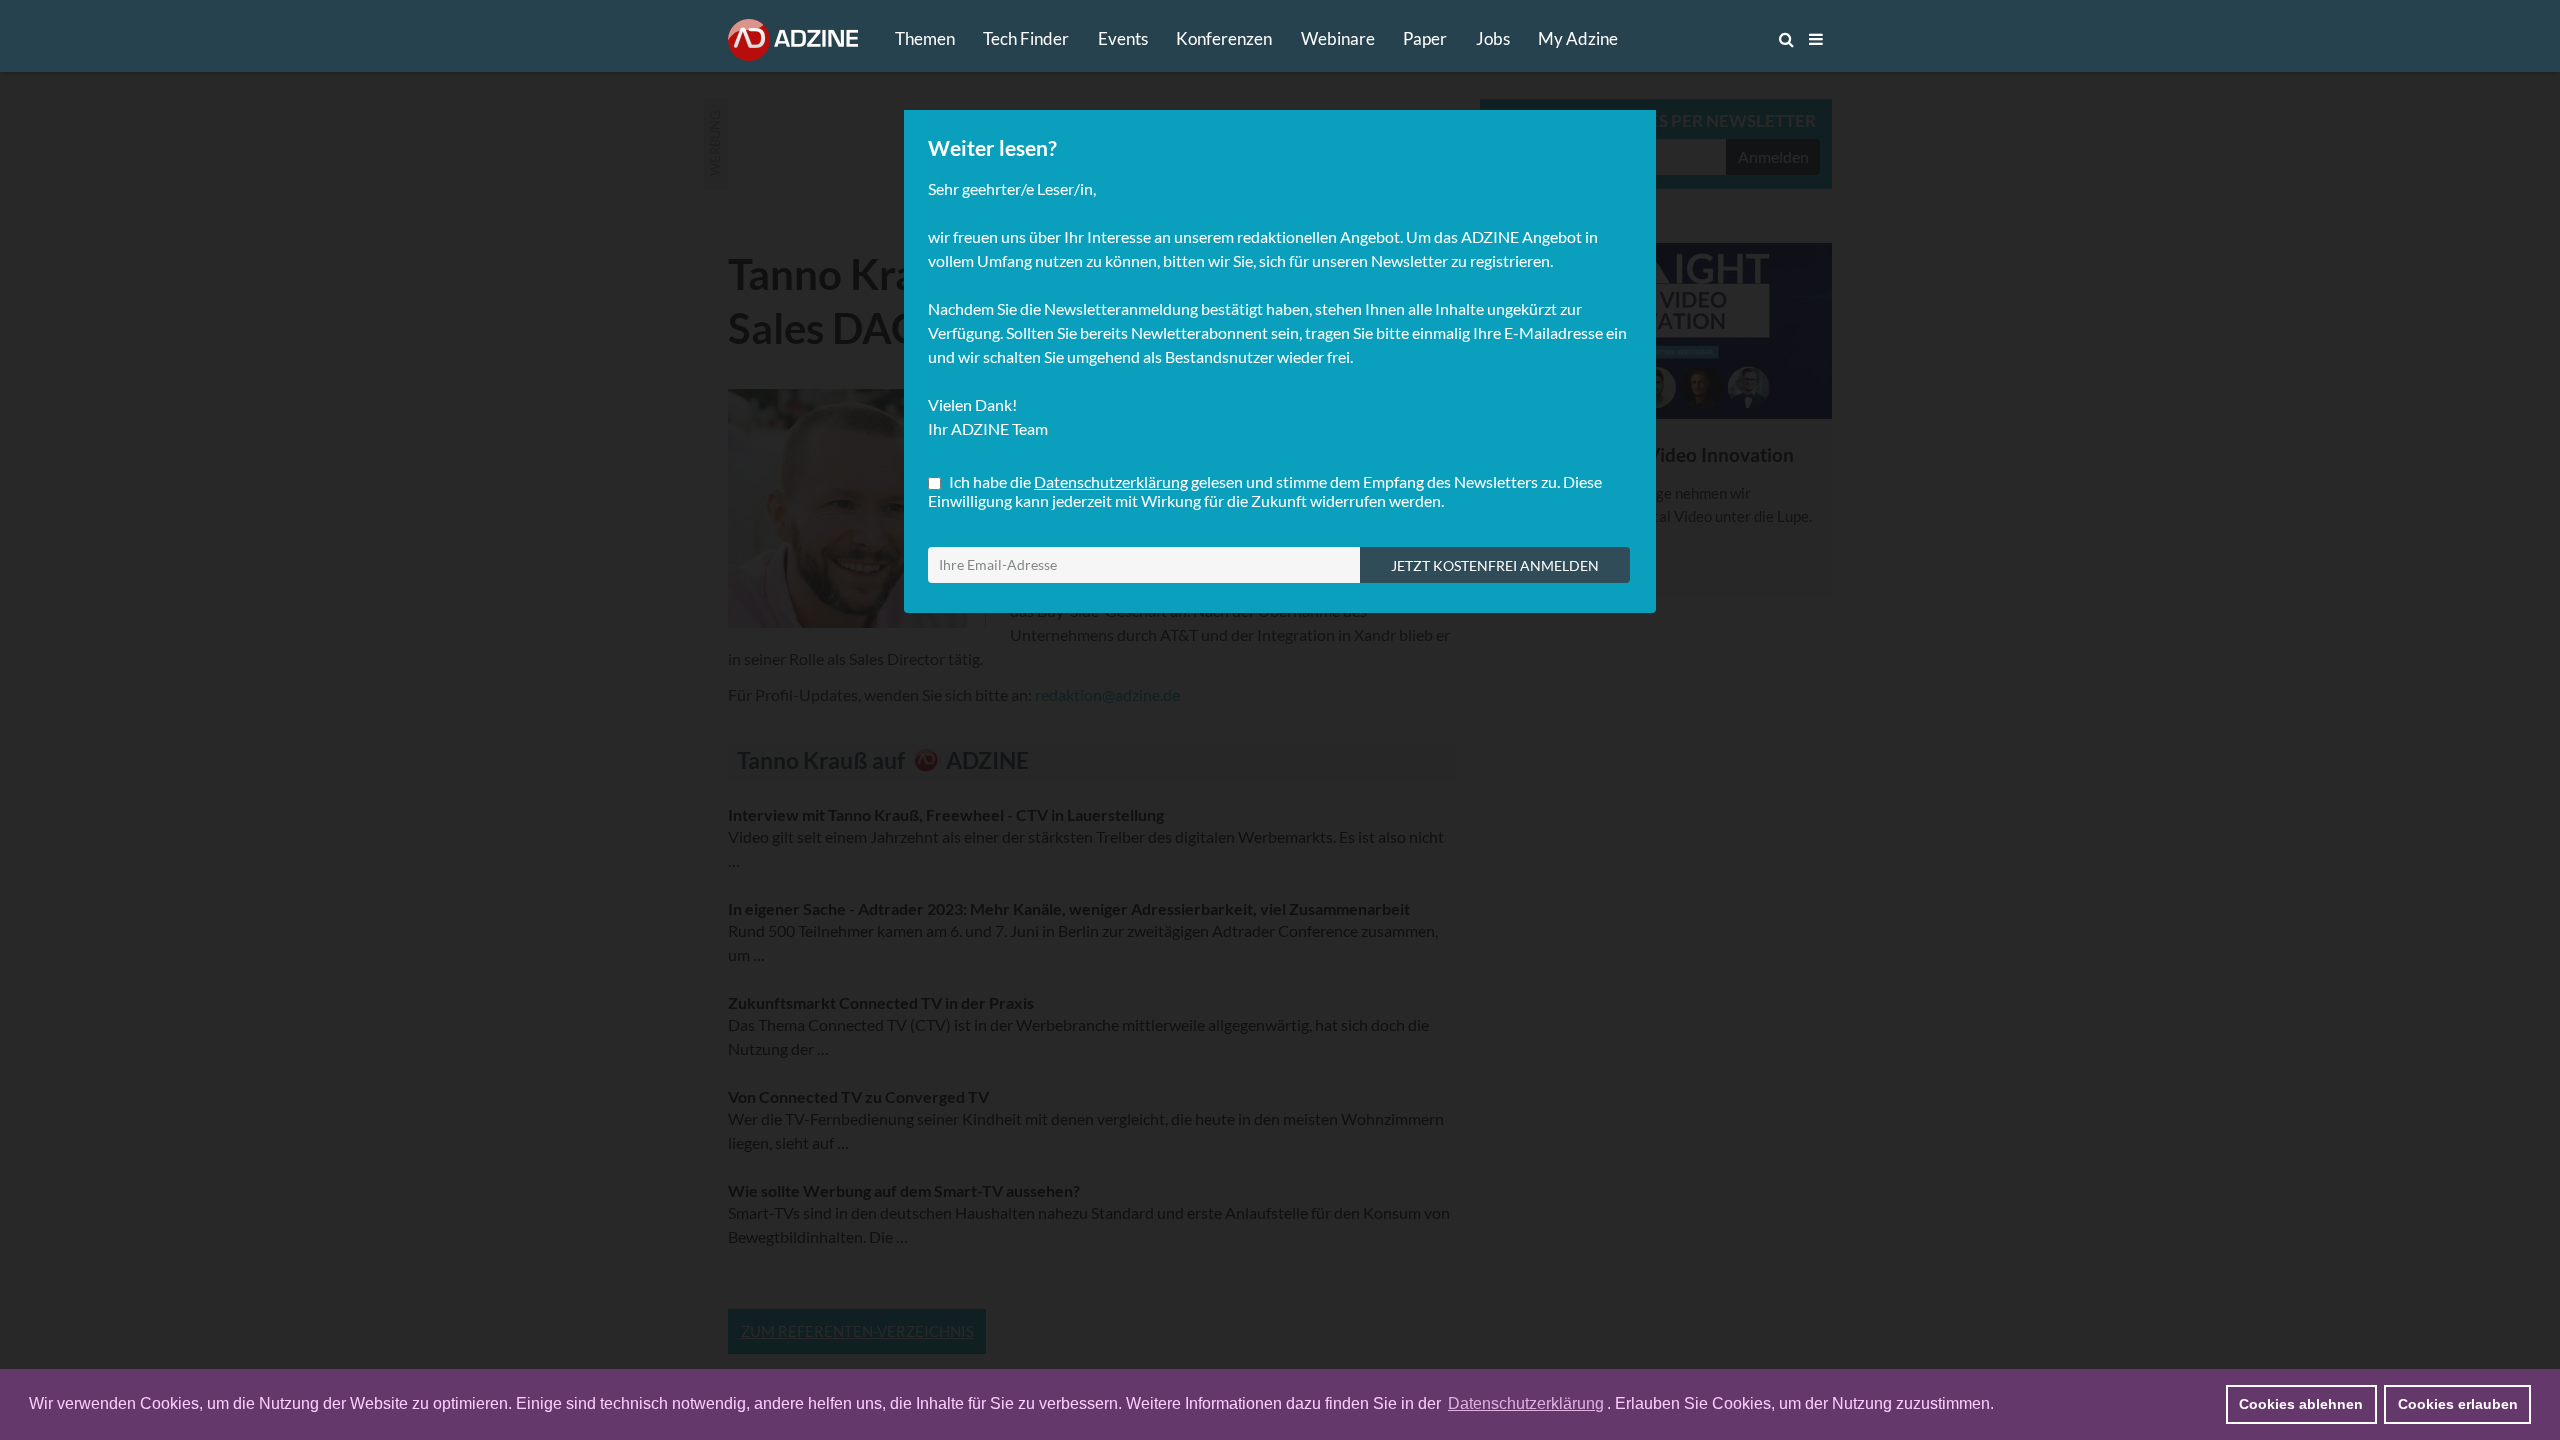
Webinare (1338, 38)
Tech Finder (1026, 38)
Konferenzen (1224, 38)
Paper (1425, 38)
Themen (925, 38)
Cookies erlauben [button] (2458, 1404)
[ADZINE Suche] (1720, 39)
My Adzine (1578, 38)
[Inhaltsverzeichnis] (1816, 39)
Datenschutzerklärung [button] (1526, 1403)
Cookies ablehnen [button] (2301, 1404)
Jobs (1493, 38)
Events (1123, 38)
